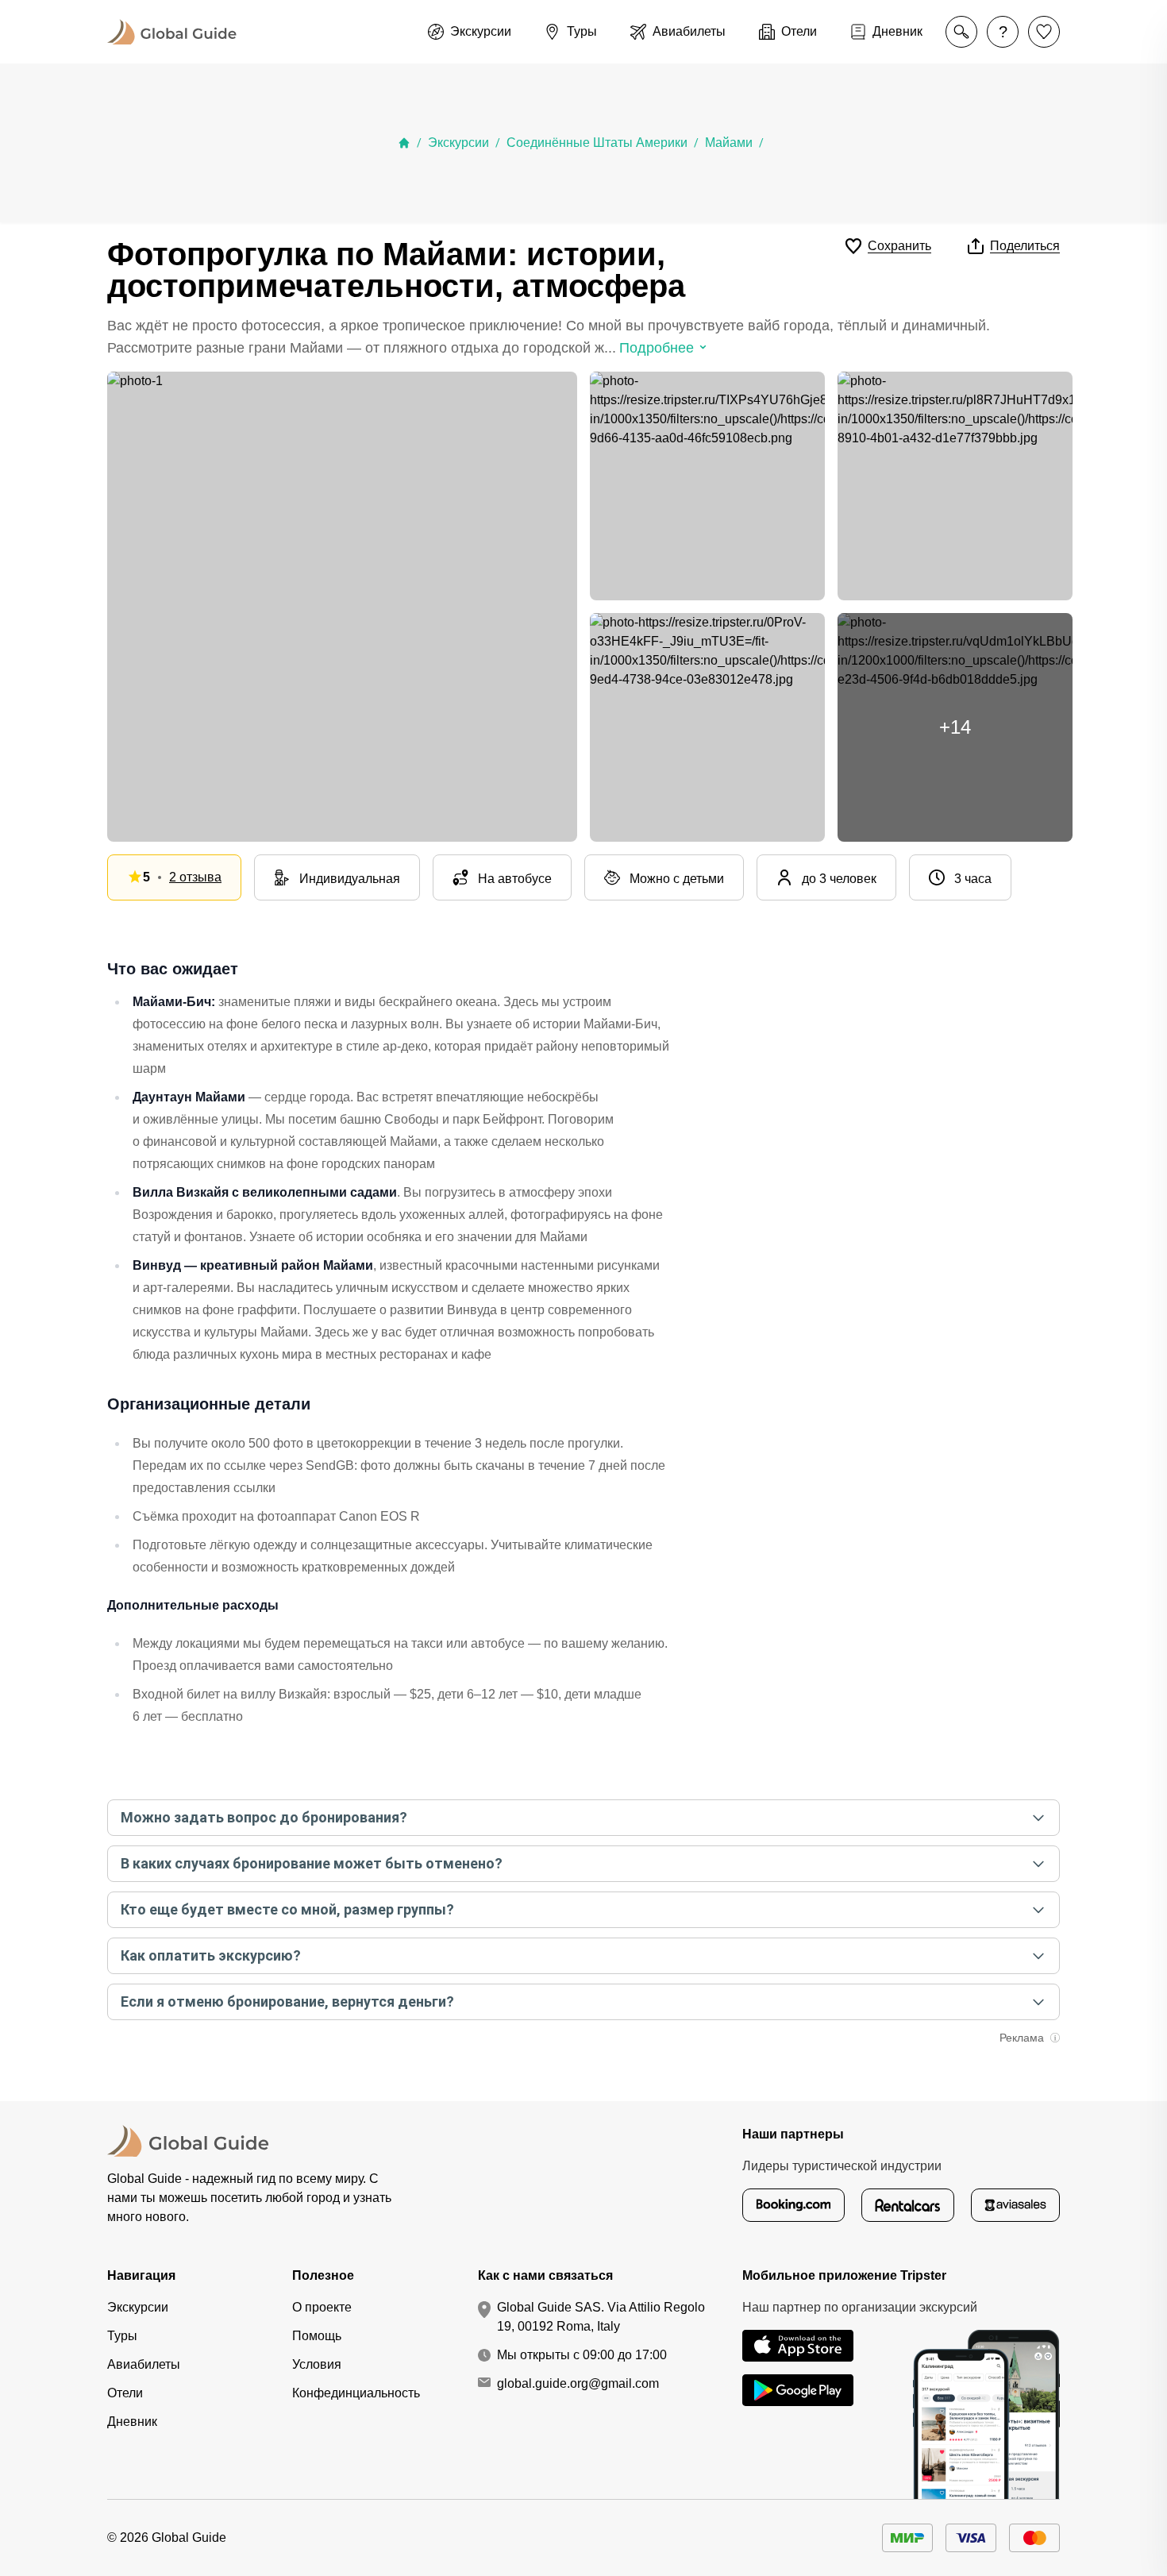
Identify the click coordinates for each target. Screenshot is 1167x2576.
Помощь (317, 2336)
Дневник (132, 2422)
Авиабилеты (144, 2364)
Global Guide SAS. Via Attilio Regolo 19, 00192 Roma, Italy (601, 2317)
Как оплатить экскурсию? (211, 1955)
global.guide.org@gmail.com (578, 2383)
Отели (125, 2393)
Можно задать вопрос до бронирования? (264, 1817)
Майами (729, 143)
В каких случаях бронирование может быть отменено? (312, 1863)
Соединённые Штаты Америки (597, 143)
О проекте (322, 2307)
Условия (317, 2364)
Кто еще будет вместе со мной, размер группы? (287, 1909)
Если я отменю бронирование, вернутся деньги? (287, 2001)
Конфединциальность (356, 2393)
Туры (122, 2336)
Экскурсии (458, 143)
